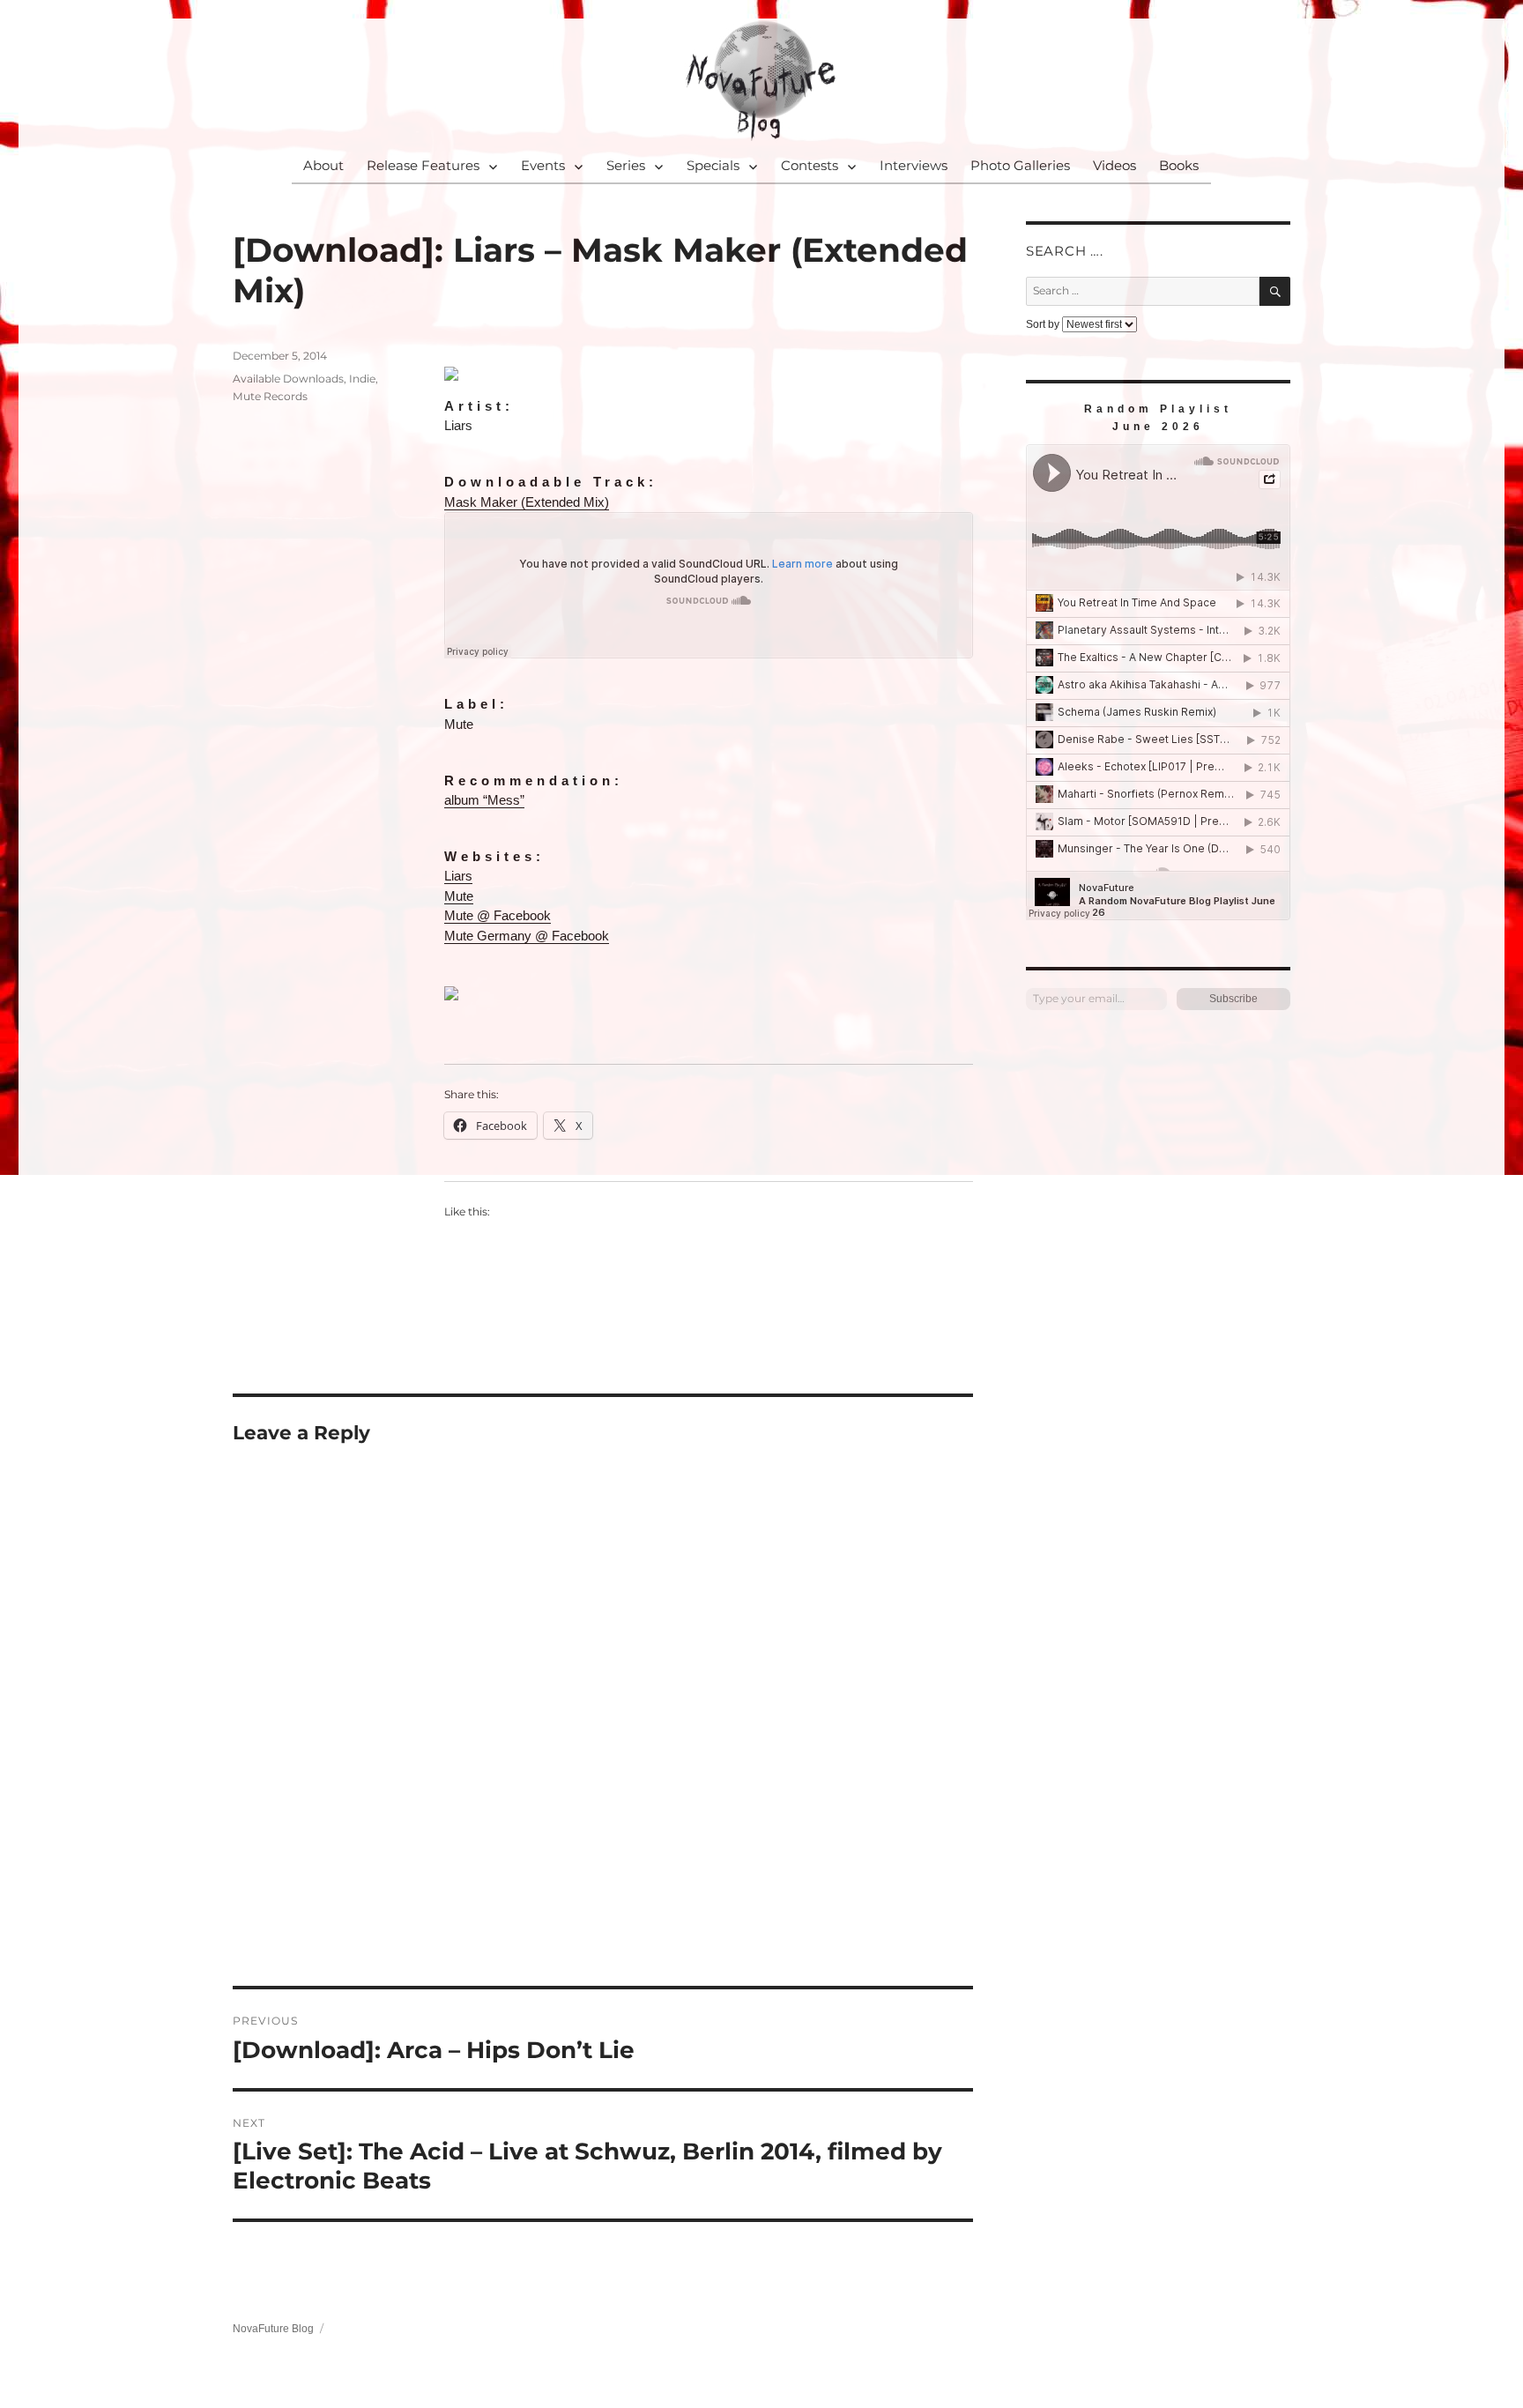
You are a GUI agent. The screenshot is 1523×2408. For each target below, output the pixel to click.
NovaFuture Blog (273, 2329)
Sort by (1044, 324)
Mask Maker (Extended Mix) (527, 502)
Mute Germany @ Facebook (527, 936)
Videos (1114, 165)
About (323, 165)
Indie (362, 379)
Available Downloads (288, 379)
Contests (810, 165)
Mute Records (270, 396)
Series (626, 165)
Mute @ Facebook (498, 915)
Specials (713, 165)
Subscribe (1233, 999)
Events (543, 165)
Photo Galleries (1020, 165)
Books (1179, 165)
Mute (459, 896)
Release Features (423, 165)
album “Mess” (484, 800)
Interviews (914, 165)
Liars (458, 876)
